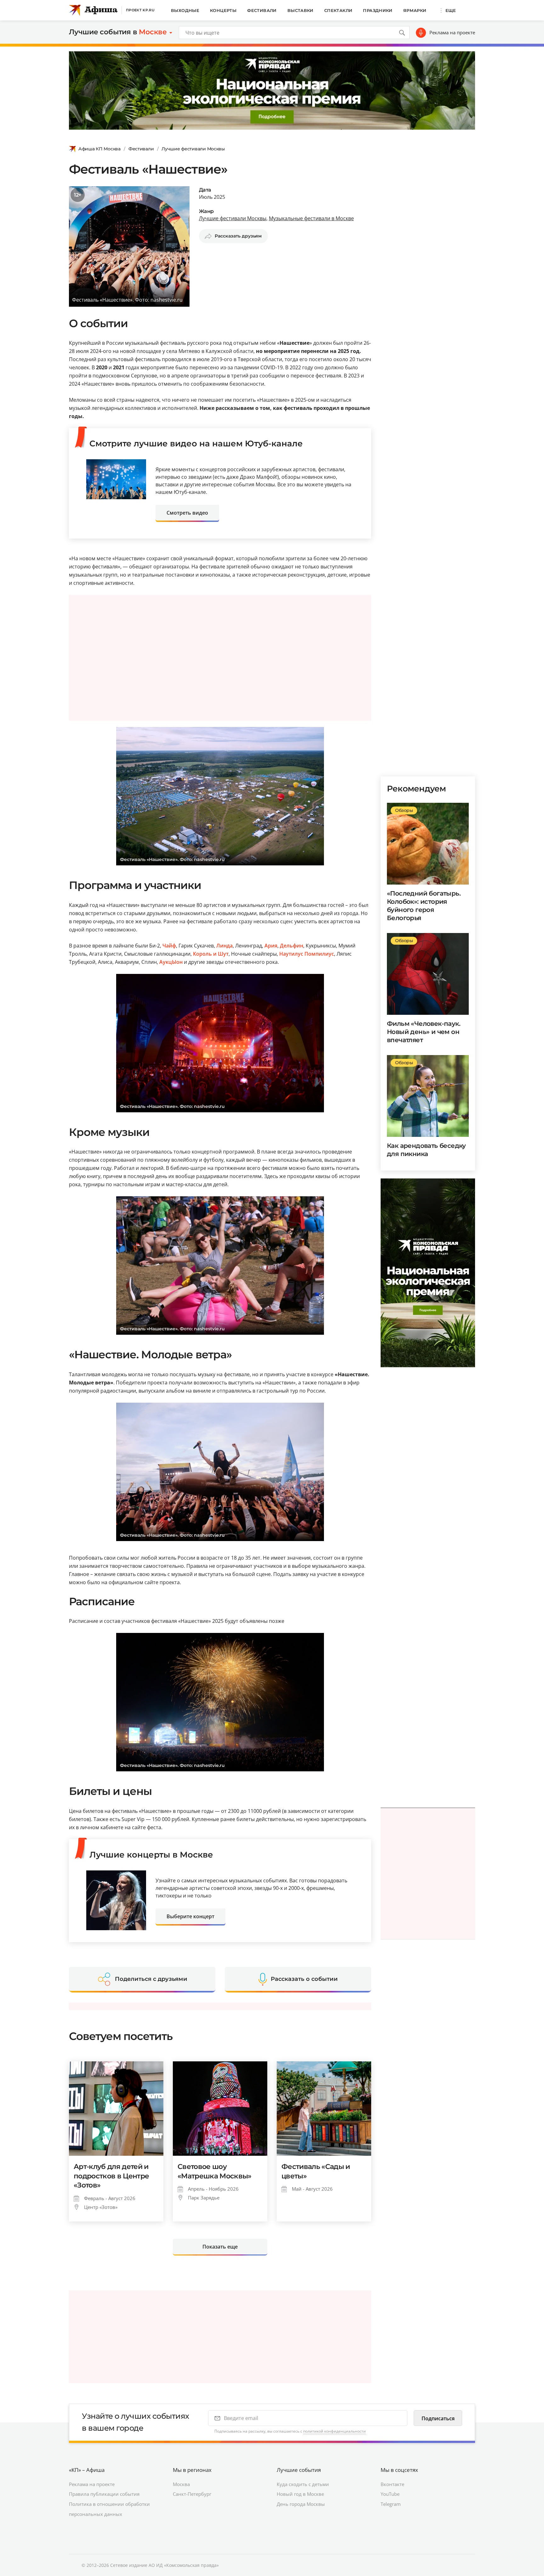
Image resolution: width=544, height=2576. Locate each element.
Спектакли (338, 10)
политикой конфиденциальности (334, 2431)
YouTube (390, 2494)
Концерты (223, 10)
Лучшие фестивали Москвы (193, 149)
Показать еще (220, 2247)
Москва (181, 2484)
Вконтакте (392, 2484)
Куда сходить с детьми (303, 2484)
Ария (271, 946)
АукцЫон (171, 962)
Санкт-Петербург (192, 2494)
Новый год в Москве (300, 2494)
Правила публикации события (104, 2494)
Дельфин (292, 946)
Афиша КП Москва (99, 149)
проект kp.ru (140, 10)
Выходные (185, 10)
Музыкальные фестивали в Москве (311, 218)
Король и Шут (211, 954)
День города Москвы (301, 2504)
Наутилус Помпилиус (307, 954)
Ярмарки (415, 10)
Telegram (391, 2504)
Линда (224, 946)
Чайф (169, 946)
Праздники (378, 10)
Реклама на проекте (452, 32)
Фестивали (262, 10)
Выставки (300, 10)
